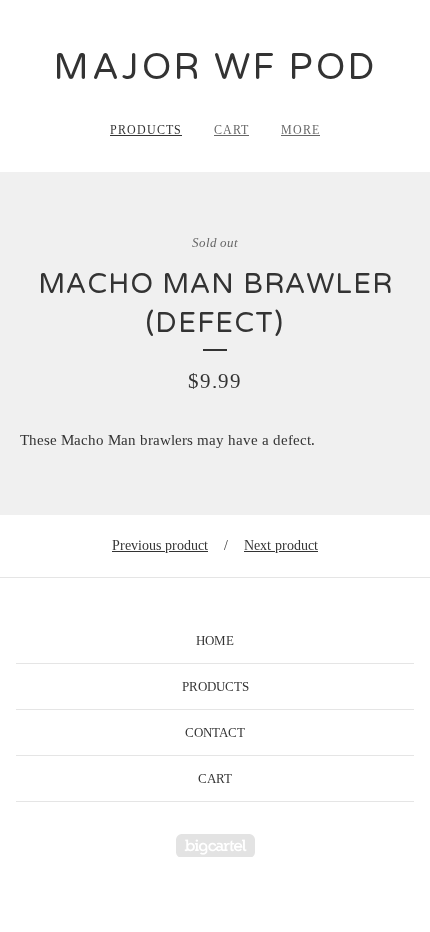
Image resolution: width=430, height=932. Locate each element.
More (300, 130)
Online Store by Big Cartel (215, 845)
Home (215, 640)
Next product (281, 545)
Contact (215, 732)
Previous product (160, 545)
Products (146, 130)
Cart (231, 130)
